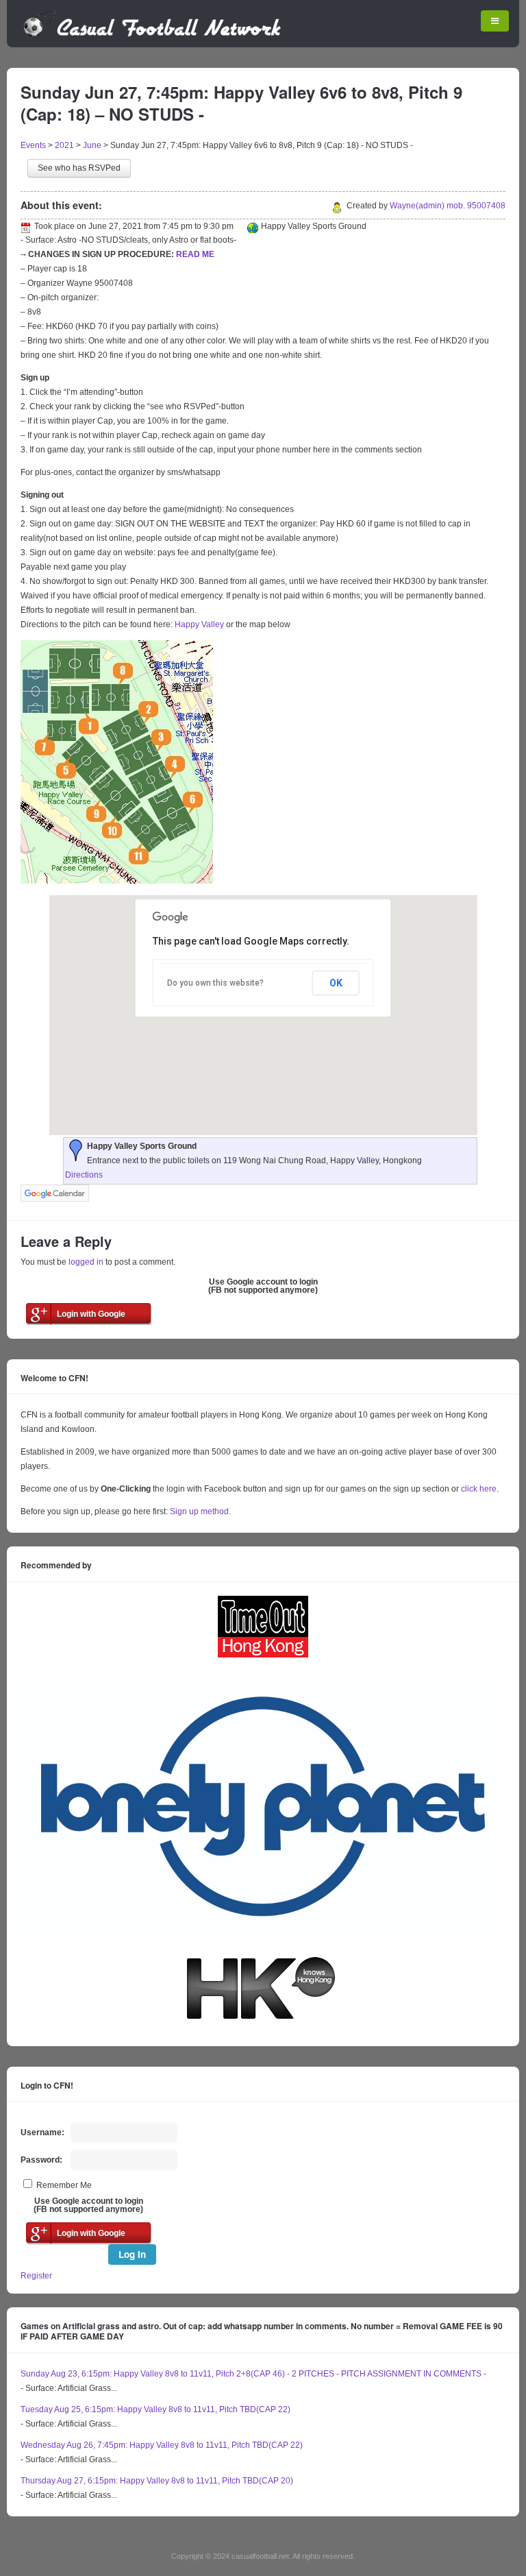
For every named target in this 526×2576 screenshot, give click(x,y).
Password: (41, 2160)
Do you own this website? (215, 983)
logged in (86, 1262)
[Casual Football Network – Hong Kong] (152, 34)
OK (336, 983)
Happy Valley (199, 624)
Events (33, 145)
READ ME (195, 254)
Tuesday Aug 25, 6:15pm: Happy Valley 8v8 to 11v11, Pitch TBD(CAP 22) (155, 2409)
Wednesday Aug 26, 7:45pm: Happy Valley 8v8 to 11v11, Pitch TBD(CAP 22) (162, 2445)
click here (479, 1489)
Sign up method (198, 1511)
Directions (84, 1175)
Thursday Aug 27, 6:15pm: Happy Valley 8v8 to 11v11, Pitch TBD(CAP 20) (157, 2481)
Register (36, 2276)
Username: (42, 2133)
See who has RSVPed (79, 168)
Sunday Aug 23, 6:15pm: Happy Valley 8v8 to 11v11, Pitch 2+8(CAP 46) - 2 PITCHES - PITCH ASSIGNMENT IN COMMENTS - (253, 2374)
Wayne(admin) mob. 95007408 (448, 206)
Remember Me (64, 2185)
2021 (64, 145)
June (92, 145)
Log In (132, 2254)
